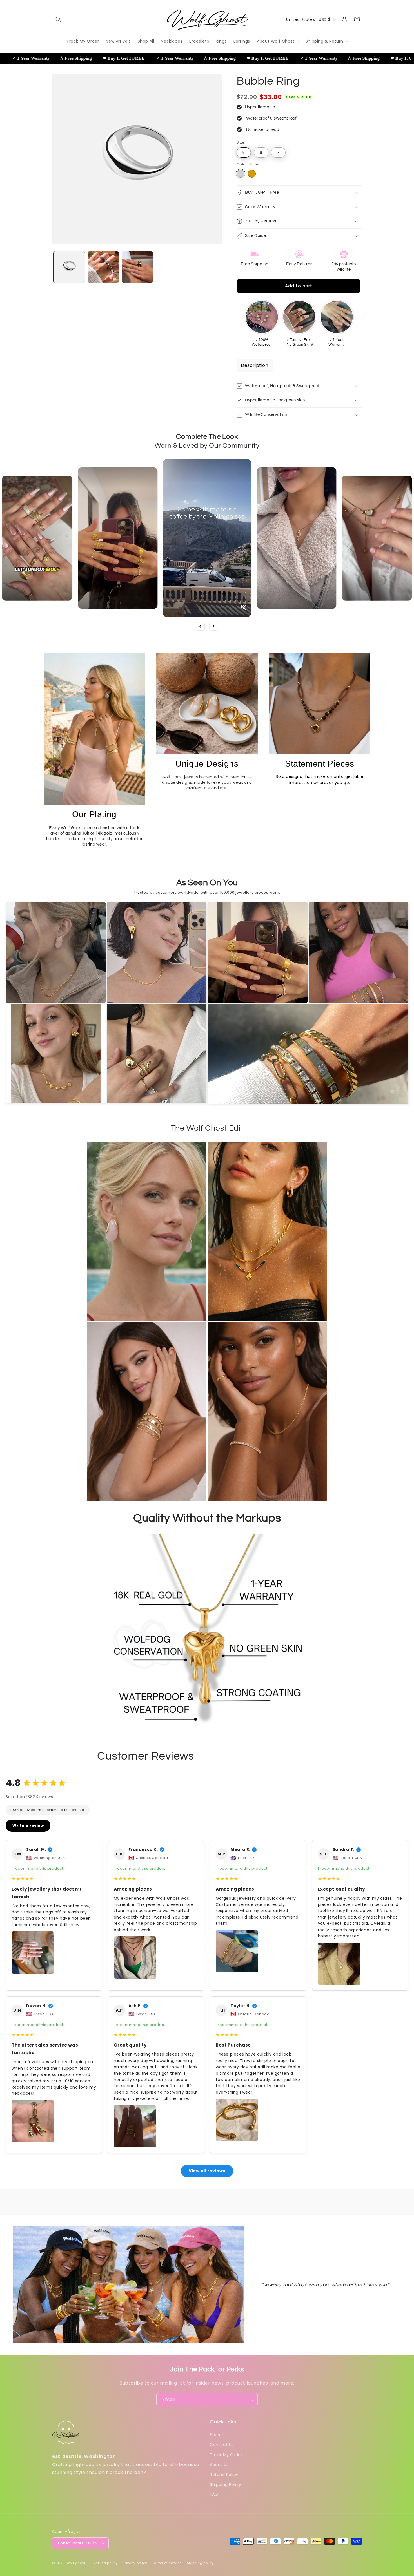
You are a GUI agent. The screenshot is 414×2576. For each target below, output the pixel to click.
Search (217, 2435)
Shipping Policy (226, 2484)
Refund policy (105, 2563)
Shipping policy (201, 2563)
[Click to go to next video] (214, 626)
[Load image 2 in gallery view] (103, 267)
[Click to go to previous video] (200, 626)
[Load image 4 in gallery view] (137, 267)
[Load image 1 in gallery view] (69, 267)
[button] (58, 19)
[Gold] (252, 174)
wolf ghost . (77, 2563)
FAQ (214, 2494)
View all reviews (207, 2171)
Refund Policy (224, 2475)
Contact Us (222, 2445)
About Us (219, 2465)
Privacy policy (135, 2563)
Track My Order (226, 2455)
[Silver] (241, 174)
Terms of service (167, 2563)
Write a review (28, 1826)
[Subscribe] (251, 2400)
